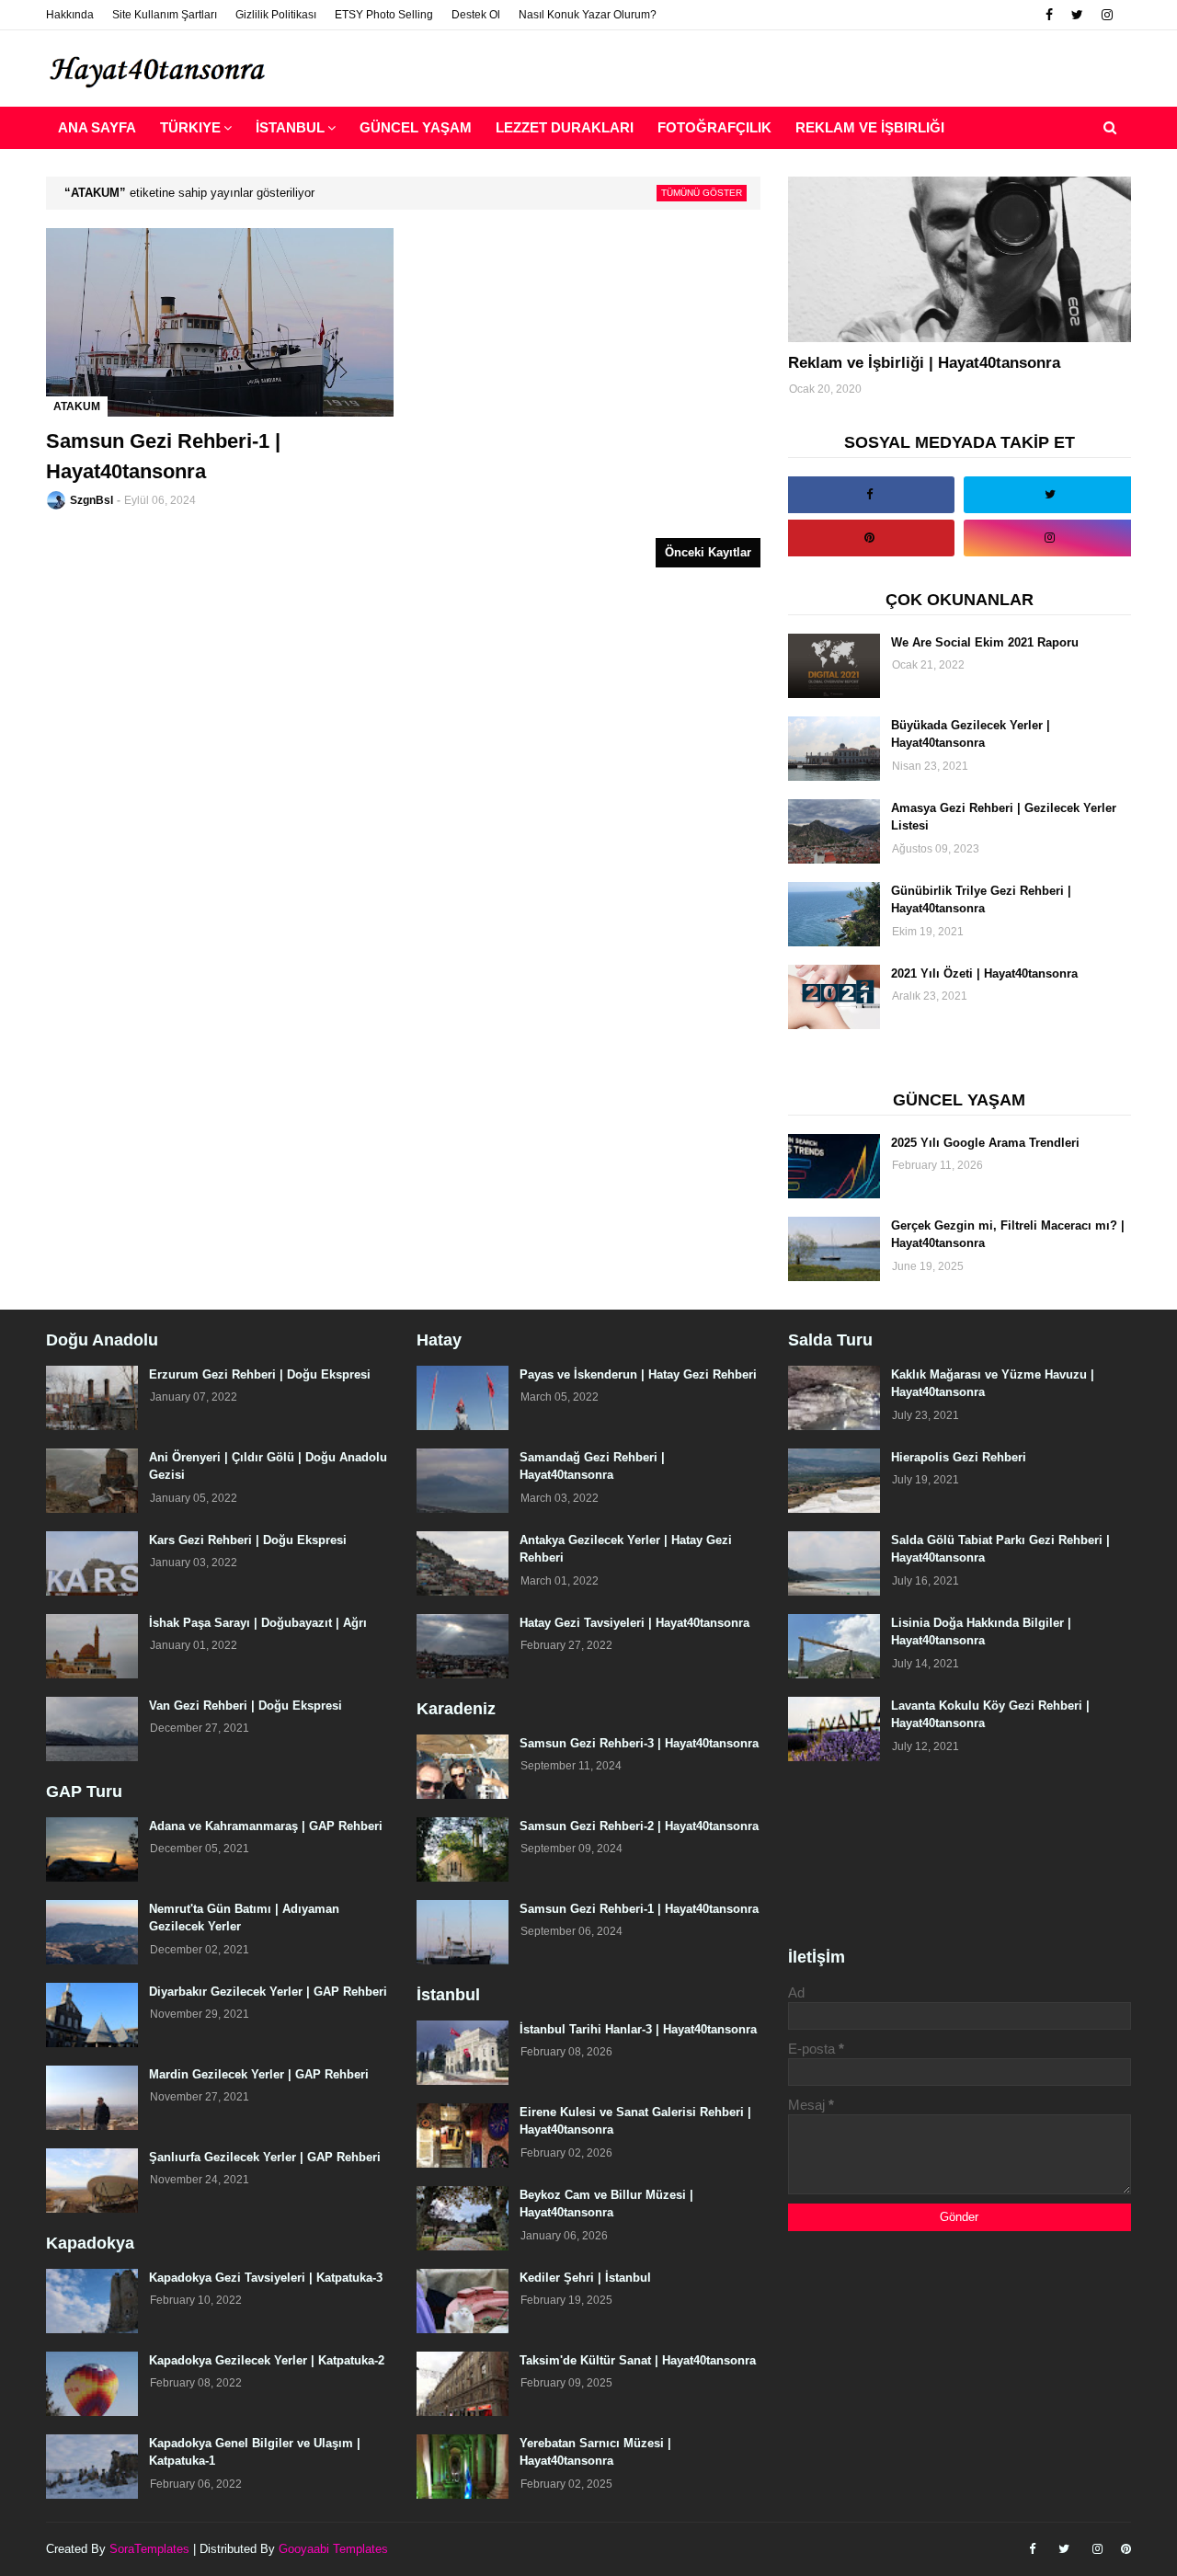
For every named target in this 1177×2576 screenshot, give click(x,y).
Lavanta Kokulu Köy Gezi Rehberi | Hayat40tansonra (990, 1715)
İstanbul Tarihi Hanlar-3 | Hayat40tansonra (638, 2029)
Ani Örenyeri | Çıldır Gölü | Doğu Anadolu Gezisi (268, 1466)
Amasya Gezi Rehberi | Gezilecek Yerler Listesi (1004, 817)
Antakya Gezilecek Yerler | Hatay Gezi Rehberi (626, 1549)
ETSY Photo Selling (384, 15)
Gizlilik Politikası (276, 15)
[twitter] (1077, 15)
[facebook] (1049, 15)
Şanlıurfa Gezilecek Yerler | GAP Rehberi (265, 2157)
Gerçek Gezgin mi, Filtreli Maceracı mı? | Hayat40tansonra (1008, 1235)
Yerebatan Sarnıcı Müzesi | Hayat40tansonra (595, 2452)
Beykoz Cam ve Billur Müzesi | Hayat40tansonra (606, 2204)
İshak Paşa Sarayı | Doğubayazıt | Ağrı (258, 1623)
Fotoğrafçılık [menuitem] (714, 127)
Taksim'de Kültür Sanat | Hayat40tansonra (638, 2360)
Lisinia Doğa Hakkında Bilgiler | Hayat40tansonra (981, 1632)
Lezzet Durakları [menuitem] (565, 127)
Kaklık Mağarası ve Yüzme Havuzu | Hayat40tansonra (993, 1384)
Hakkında (70, 15)
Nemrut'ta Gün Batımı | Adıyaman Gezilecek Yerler (244, 1918)
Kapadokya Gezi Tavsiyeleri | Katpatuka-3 (266, 2278)
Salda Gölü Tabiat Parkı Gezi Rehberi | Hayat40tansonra (1000, 1549)
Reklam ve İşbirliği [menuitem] (870, 127)
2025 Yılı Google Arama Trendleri (985, 1143)
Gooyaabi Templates (333, 2549)
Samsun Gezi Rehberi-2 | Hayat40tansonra (639, 1826)
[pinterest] (869, 538)
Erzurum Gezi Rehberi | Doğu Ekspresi (260, 1374)
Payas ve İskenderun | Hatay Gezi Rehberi (638, 1374)
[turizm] (960, 259)
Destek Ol (476, 15)
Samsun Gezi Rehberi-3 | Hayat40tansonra (639, 1743)
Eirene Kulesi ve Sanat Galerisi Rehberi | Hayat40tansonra (635, 2121)
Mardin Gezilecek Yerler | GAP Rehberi (259, 2074)
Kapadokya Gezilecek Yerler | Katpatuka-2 (267, 2360)
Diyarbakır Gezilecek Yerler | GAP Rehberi (268, 1992)
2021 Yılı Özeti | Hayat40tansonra (984, 973)
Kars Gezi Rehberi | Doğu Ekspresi (248, 1540)
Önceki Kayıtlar (708, 552)
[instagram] (1107, 15)
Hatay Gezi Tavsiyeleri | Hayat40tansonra (634, 1623)
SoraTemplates (149, 2549)
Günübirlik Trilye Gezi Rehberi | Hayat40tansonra (981, 900)
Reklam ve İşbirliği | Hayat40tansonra (924, 363)
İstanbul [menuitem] (290, 127)
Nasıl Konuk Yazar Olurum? (588, 15)
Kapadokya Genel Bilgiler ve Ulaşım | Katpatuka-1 (255, 2452)
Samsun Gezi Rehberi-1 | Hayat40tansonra (163, 456)
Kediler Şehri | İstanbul (585, 2278)
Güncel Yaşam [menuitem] (416, 127)
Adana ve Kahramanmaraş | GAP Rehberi (266, 1826)
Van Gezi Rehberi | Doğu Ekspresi (246, 1706)
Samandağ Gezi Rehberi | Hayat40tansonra (592, 1466)
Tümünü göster (702, 193)
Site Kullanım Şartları (165, 15)
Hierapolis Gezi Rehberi (959, 1457)
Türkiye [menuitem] (190, 127)
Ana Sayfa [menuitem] (97, 127)
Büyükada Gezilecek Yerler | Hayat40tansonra (971, 734)
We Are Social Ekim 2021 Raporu (985, 642)
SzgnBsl (91, 500)
